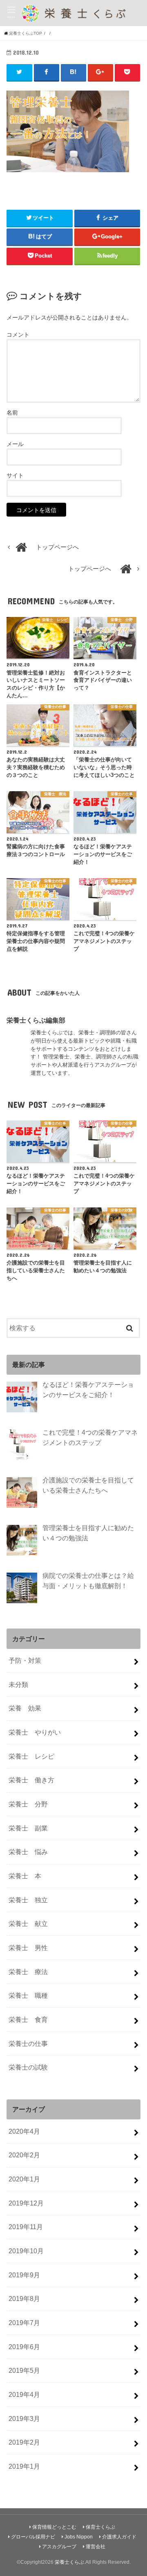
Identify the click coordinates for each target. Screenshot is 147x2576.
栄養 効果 (25, 1708)
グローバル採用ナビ (33, 2537)
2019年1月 (24, 2466)
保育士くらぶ (100, 2527)
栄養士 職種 (28, 1995)
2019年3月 (24, 2418)
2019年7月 (24, 2323)
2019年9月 (24, 2275)
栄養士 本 (25, 1876)
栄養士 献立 (28, 1924)
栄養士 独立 (28, 1900)
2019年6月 (24, 2347)
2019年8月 (24, 2299)
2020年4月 (24, 2131)
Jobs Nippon (79, 2537)
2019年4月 (24, 2394)
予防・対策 (25, 1660)
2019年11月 (26, 2227)
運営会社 (96, 2547)
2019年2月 (24, 2442)
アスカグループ (59, 2547)
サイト (15, 475)
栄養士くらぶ (69, 2562)
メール (15, 444)
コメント (18, 335)
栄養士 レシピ (31, 1756)
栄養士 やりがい (35, 1732)
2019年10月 (26, 2251)
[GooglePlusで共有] (101, 72)
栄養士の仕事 (28, 2043)
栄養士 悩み (28, 1852)
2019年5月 (24, 2370)
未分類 (18, 1684)
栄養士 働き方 (31, 1780)
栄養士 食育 (28, 2019)
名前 (12, 413)
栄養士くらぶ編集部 (36, 1020)
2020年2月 (24, 2155)
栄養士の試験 (28, 2067)
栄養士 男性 (28, 1948)
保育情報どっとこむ (54, 2527)
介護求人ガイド (119, 2537)
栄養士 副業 (28, 1828)
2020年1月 (24, 2179)
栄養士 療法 (28, 1972)
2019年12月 (26, 2203)
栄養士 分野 (28, 1804)
